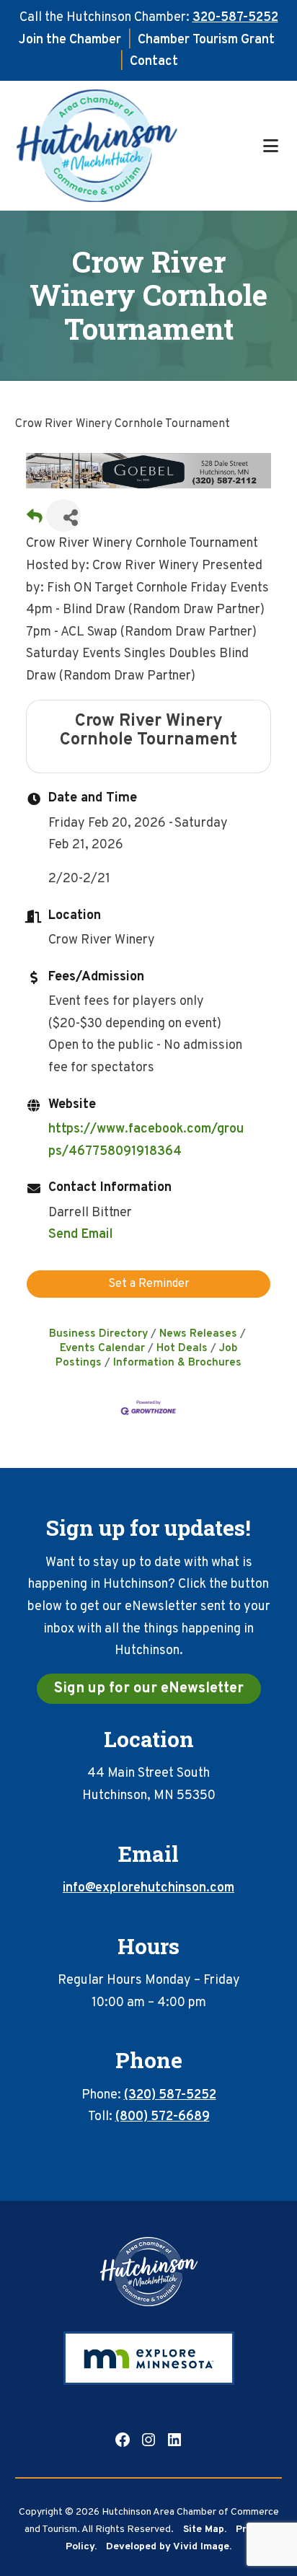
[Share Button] (63, 515)
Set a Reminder (149, 1284)
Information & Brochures (177, 1363)
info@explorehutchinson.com (148, 1888)
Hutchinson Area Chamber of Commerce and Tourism (138, 146)
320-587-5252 (235, 18)
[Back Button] (35, 520)
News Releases (198, 1334)
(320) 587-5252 (170, 2095)
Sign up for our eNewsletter (149, 1689)
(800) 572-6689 (163, 2117)
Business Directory (98, 1334)
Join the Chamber (70, 40)
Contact (154, 62)
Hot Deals (182, 1348)
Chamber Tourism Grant (206, 40)
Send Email (81, 1235)
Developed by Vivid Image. (169, 2547)
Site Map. (205, 2529)
